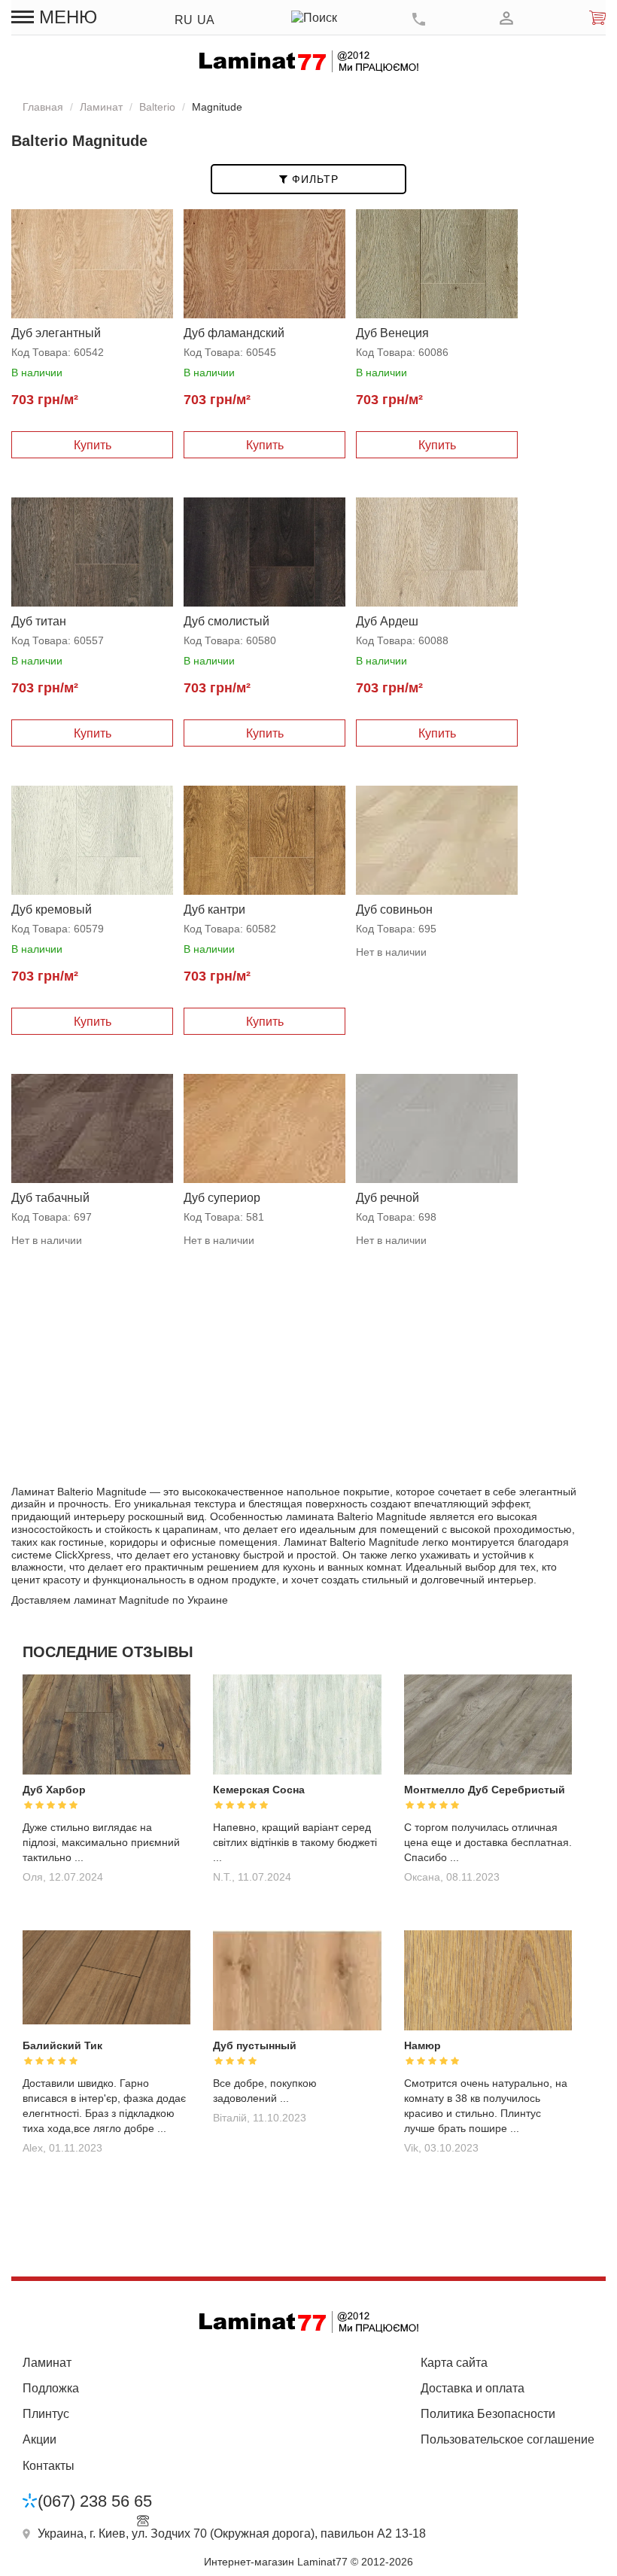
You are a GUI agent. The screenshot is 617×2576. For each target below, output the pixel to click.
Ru (184, 20)
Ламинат (101, 107)
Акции (40, 2439)
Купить (93, 445)
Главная (43, 107)
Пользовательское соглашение (508, 2439)
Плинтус (46, 2414)
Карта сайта (454, 2363)
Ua (206, 20)
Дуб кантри (214, 909)
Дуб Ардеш (387, 621)
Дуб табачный (50, 1198)
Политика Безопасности (488, 2414)
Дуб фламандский (234, 333)
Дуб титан (39, 621)
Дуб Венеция (392, 333)
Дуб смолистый (226, 621)
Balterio (157, 107)
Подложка (51, 2388)
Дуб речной (388, 1198)
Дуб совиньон (394, 909)
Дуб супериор (222, 1198)
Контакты (49, 2466)
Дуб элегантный (56, 333)
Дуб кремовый (52, 909)
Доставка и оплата (473, 2388)
